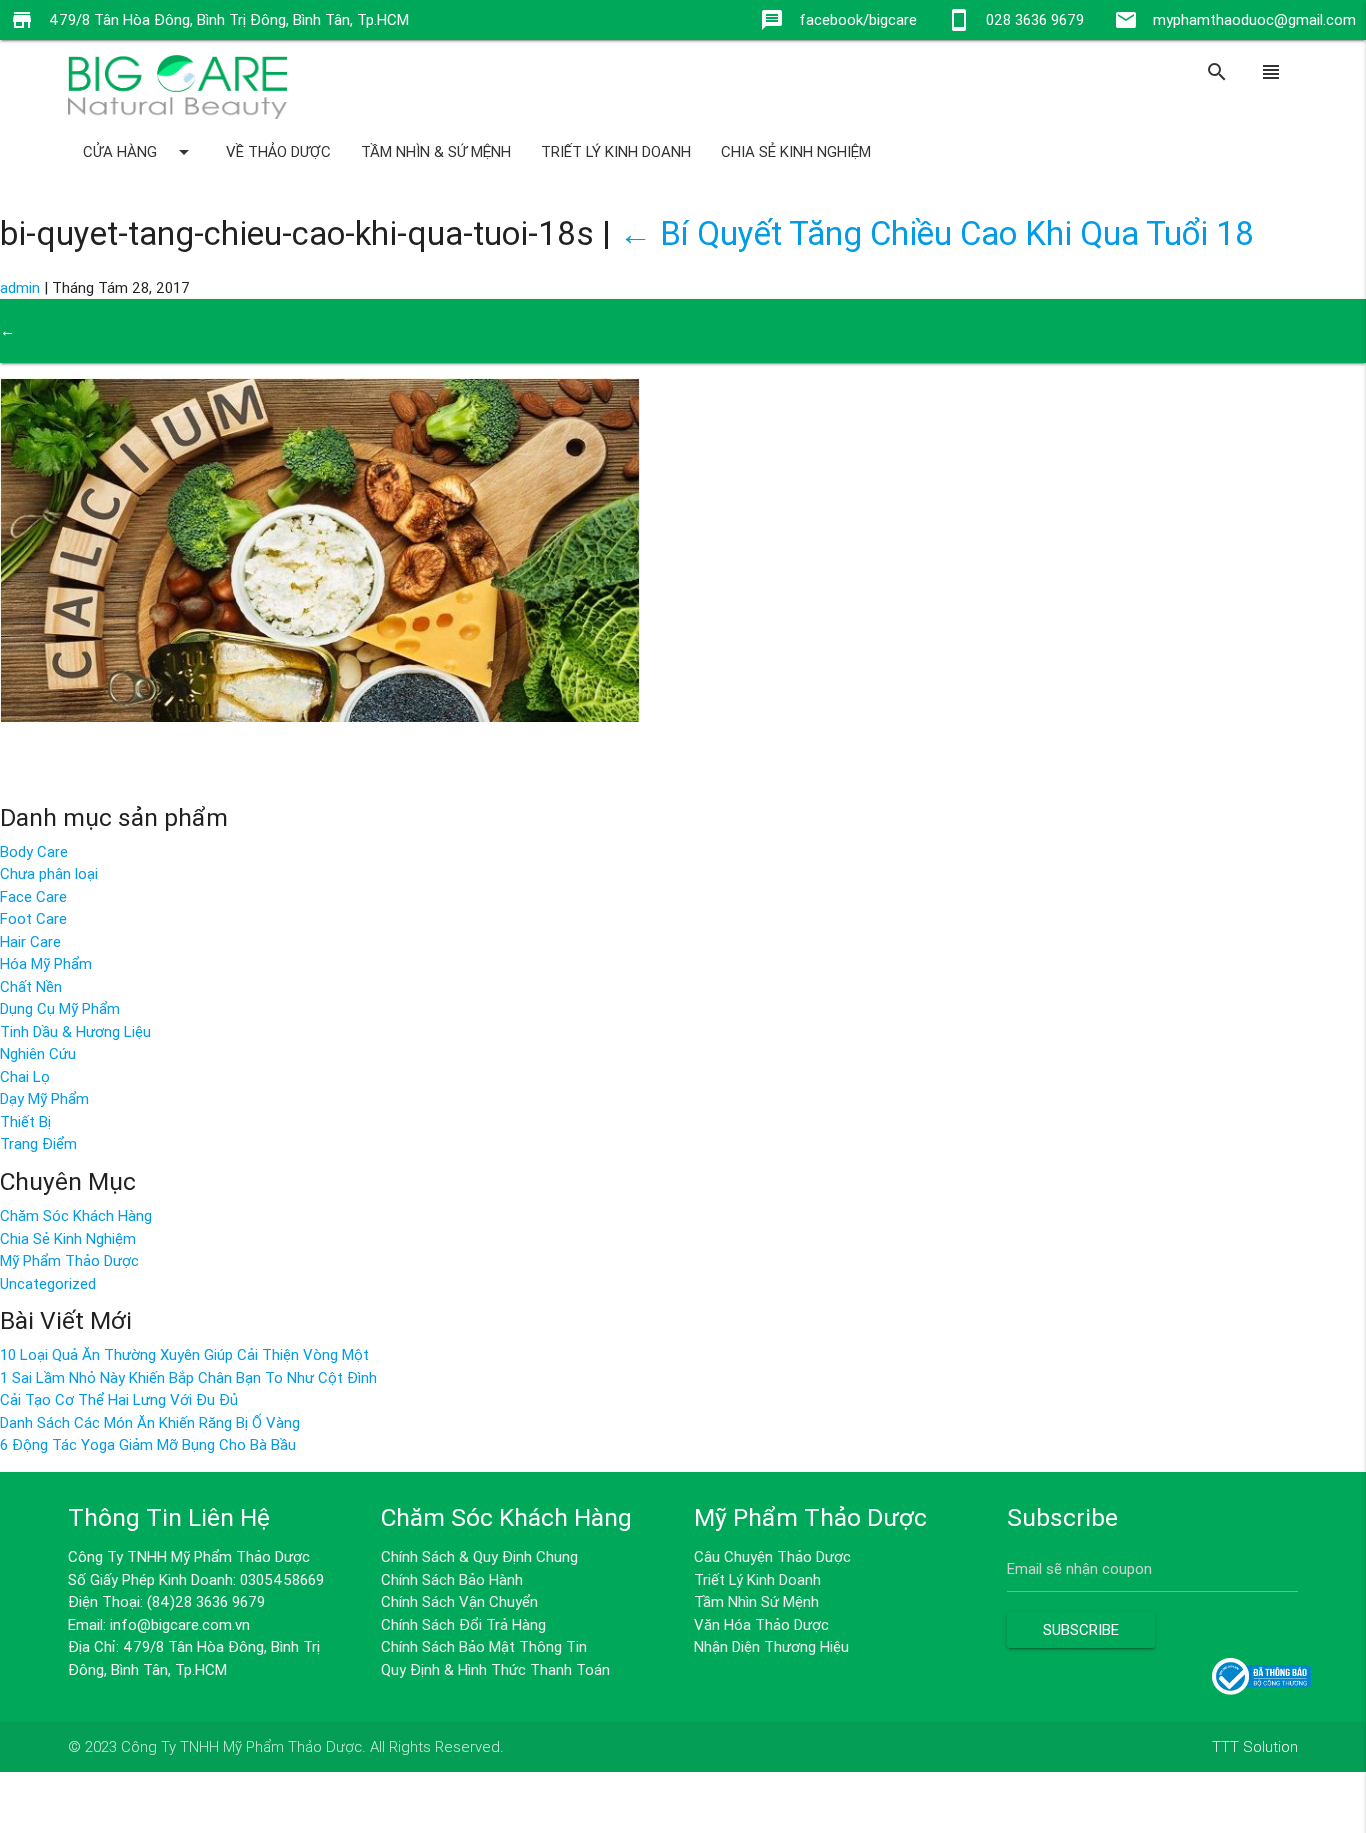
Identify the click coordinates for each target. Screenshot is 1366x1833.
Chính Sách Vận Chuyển (459, 1601)
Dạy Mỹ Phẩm (44, 1098)
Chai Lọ (25, 1076)
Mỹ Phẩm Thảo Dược (69, 1260)
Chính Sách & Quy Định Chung (479, 1556)
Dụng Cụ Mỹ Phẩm (60, 1008)
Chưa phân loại (49, 873)
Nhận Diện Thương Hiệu (771, 1646)
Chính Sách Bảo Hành (452, 1579)
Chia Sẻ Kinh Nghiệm (796, 151)
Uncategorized (48, 1283)
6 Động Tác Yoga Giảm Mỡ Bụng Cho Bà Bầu (148, 1444)
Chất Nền (31, 986)
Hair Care (30, 941)
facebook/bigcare (858, 19)
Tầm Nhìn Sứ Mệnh (756, 1601)
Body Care (34, 851)
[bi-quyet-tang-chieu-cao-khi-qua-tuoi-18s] (320, 716)
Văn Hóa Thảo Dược (761, 1624)
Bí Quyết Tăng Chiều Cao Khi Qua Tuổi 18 (936, 233)
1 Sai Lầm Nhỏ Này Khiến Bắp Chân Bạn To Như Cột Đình (188, 1377)
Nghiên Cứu (38, 1053)
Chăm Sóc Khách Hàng (76, 1215)
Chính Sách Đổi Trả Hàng (463, 1624)
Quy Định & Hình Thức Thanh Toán (495, 1669)
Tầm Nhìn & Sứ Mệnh (436, 151)
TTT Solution (1255, 1746)
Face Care (33, 896)
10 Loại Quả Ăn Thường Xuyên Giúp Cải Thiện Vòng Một (184, 1354)
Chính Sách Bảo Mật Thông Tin (484, 1646)
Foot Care (33, 918)
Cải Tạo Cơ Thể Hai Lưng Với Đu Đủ (119, 1399)
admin (20, 287)
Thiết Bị (25, 1121)
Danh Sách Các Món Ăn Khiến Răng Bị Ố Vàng (150, 1422)
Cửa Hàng (139, 152)
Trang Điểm (38, 1143)
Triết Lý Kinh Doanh (616, 151)
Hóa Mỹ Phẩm (46, 963)
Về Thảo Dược (278, 151)
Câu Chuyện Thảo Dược (772, 1556)
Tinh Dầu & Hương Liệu (75, 1031)
